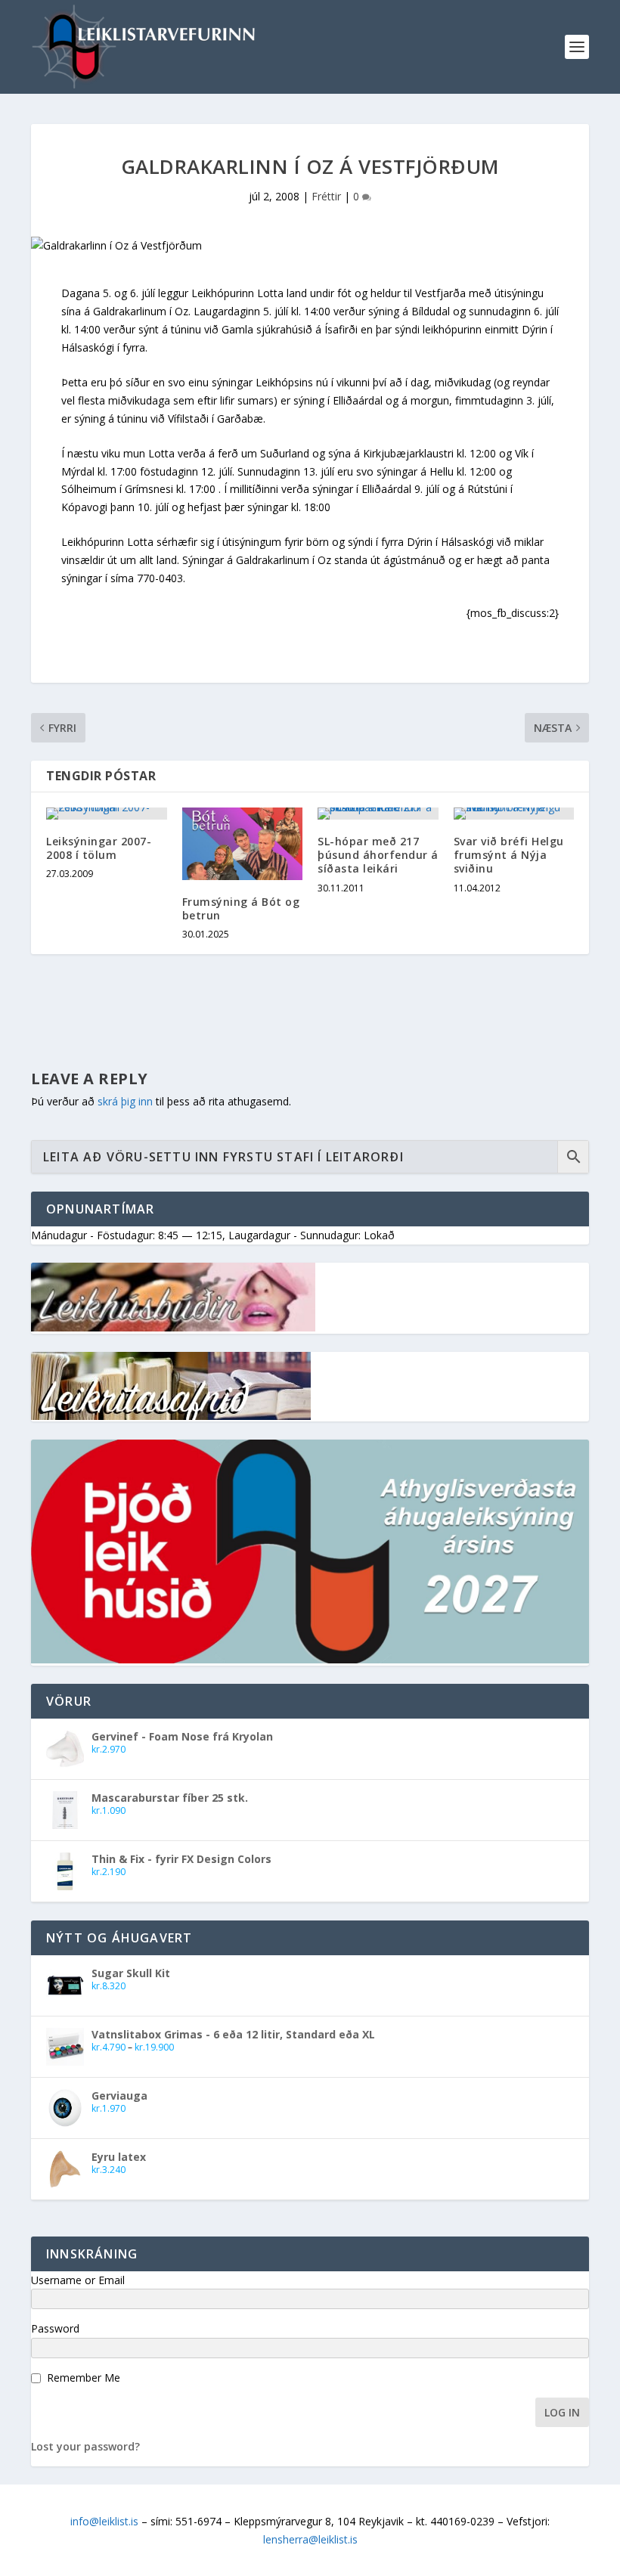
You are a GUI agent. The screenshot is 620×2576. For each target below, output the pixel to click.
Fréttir (326, 196)
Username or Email (78, 2280)
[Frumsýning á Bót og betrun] (243, 844)
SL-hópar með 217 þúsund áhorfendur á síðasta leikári (378, 855)
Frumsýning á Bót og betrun (241, 908)
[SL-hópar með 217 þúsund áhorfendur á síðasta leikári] (378, 814)
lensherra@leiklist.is (310, 2539)
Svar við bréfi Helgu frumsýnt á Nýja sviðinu (509, 855)
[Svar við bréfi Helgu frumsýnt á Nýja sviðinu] (514, 814)
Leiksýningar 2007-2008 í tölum (99, 848)
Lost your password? (85, 2446)
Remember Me (84, 2378)
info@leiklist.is (104, 2521)
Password (55, 2328)
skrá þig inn (125, 1101)
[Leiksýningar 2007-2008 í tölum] (107, 814)
